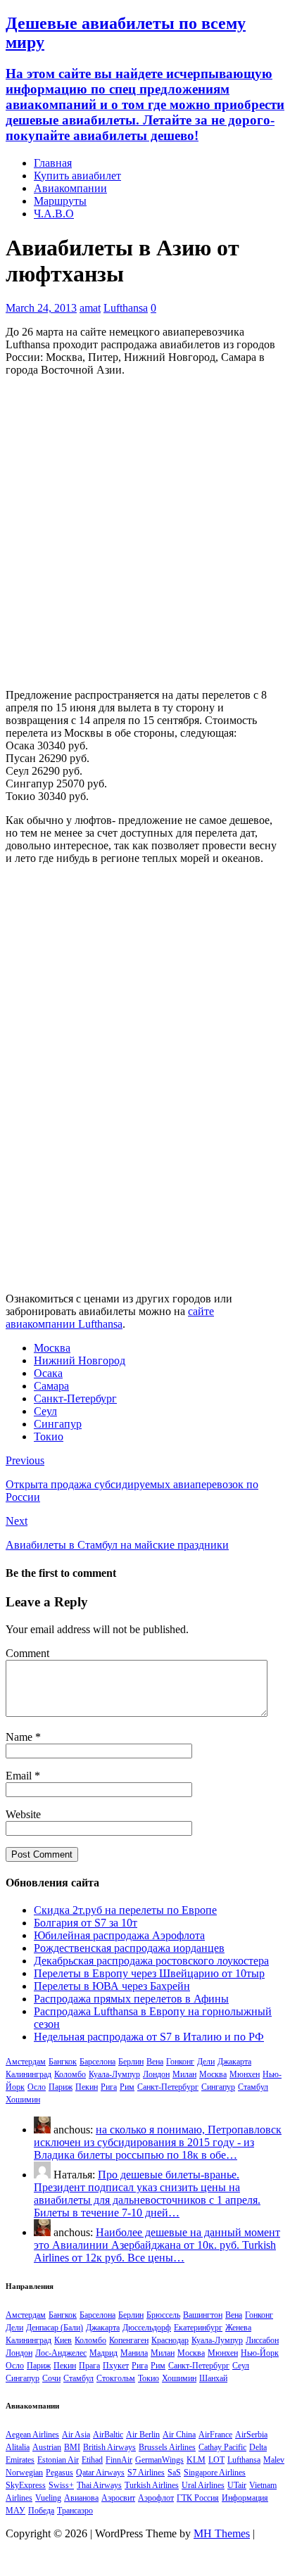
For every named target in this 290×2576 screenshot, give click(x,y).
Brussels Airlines (167, 2447)
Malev (274, 2460)
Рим (127, 2087)
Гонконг (180, 2062)
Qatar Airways (100, 2473)
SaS (174, 2473)
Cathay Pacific (222, 2447)
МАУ (15, 2511)
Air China (179, 2435)
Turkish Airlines (152, 2485)
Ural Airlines (203, 2485)
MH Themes (222, 2533)
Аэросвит (118, 2498)
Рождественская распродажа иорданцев (129, 1948)
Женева (238, 2328)
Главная (53, 163)
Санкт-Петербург (75, 1398)
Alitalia (18, 2447)
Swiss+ (61, 2485)
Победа (41, 2511)
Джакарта (234, 2062)
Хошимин (23, 2100)
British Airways (109, 2447)
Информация (245, 2498)
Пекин (87, 2087)
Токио (49, 1436)
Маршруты (60, 201)
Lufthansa (126, 308)
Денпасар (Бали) (55, 2328)
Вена (155, 2062)
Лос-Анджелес (61, 2353)
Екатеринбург (198, 2328)
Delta (258, 2447)
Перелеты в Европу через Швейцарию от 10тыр (149, 1973)
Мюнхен (245, 2074)
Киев (63, 2340)
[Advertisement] (145, 533)
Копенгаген (129, 2340)
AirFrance (215, 2435)
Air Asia (76, 2435)
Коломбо (70, 2074)
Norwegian (24, 2473)
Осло (37, 2087)
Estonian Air (58, 2460)
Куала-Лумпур (114, 2074)
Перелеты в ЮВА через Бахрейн (112, 1986)
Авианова (81, 2498)
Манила (134, 2353)
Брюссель (163, 2315)
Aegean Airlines (32, 2435)
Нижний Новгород (80, 1360)
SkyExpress (26, 2485)
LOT (216, 2460)
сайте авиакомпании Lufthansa (110, 1318)
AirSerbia (251, 2435)
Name (20, 1737)
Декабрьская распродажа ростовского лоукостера (151, 1961)
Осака (48, 1373)
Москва (52, 1348)
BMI (72, 2447)
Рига (109, 2087)
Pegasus (59, 2473)
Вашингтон (203, 2315)
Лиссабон (262, 2340)
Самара (51, 1386)
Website (23, 1814)
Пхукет (116, 2366)
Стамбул (253, 2087)
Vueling (48, 2498)
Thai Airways (99, 2485)
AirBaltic (108, 2435)
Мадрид (103, 2353)
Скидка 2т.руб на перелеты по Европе (125, 1910)
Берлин (131, 2062)
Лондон (156, 2074)
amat (90, 308)
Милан (184, 2074)
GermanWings (159, 2460)
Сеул (45, 1411)
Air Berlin (143, 2435)
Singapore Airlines (215, 2473)
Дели (206, 2062)
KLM (196, 2460)
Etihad (92, 2460)
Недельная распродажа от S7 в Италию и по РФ (149, 2037)
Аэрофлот (156, 2498)
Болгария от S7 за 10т (86, 1923)
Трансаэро (75, 2511)
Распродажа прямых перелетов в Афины (131, 1999)
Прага (89, 2366)
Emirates (20, 2460)
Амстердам (26, 2062)
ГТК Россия (198, 2498)
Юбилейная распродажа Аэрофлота (119, 1935)
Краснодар (170, 2340)
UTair (237, 2485)
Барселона (97, 2062)
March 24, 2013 (41, 308)
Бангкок (63, 2062)
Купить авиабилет (77, 176)
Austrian (47, 2447)
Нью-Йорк (260, 2353)
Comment (27, 1653)
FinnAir (119, 2460)
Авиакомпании (70, 188)
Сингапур (58, 1424)
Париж (61, 2087)
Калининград (29, 2074)
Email (20, 1776)
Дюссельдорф (147, 2328)
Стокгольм (116, 2378)
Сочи (51, 2378)
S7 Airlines (146, 2473)
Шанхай (213, 2378)
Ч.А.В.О (54, 214)
